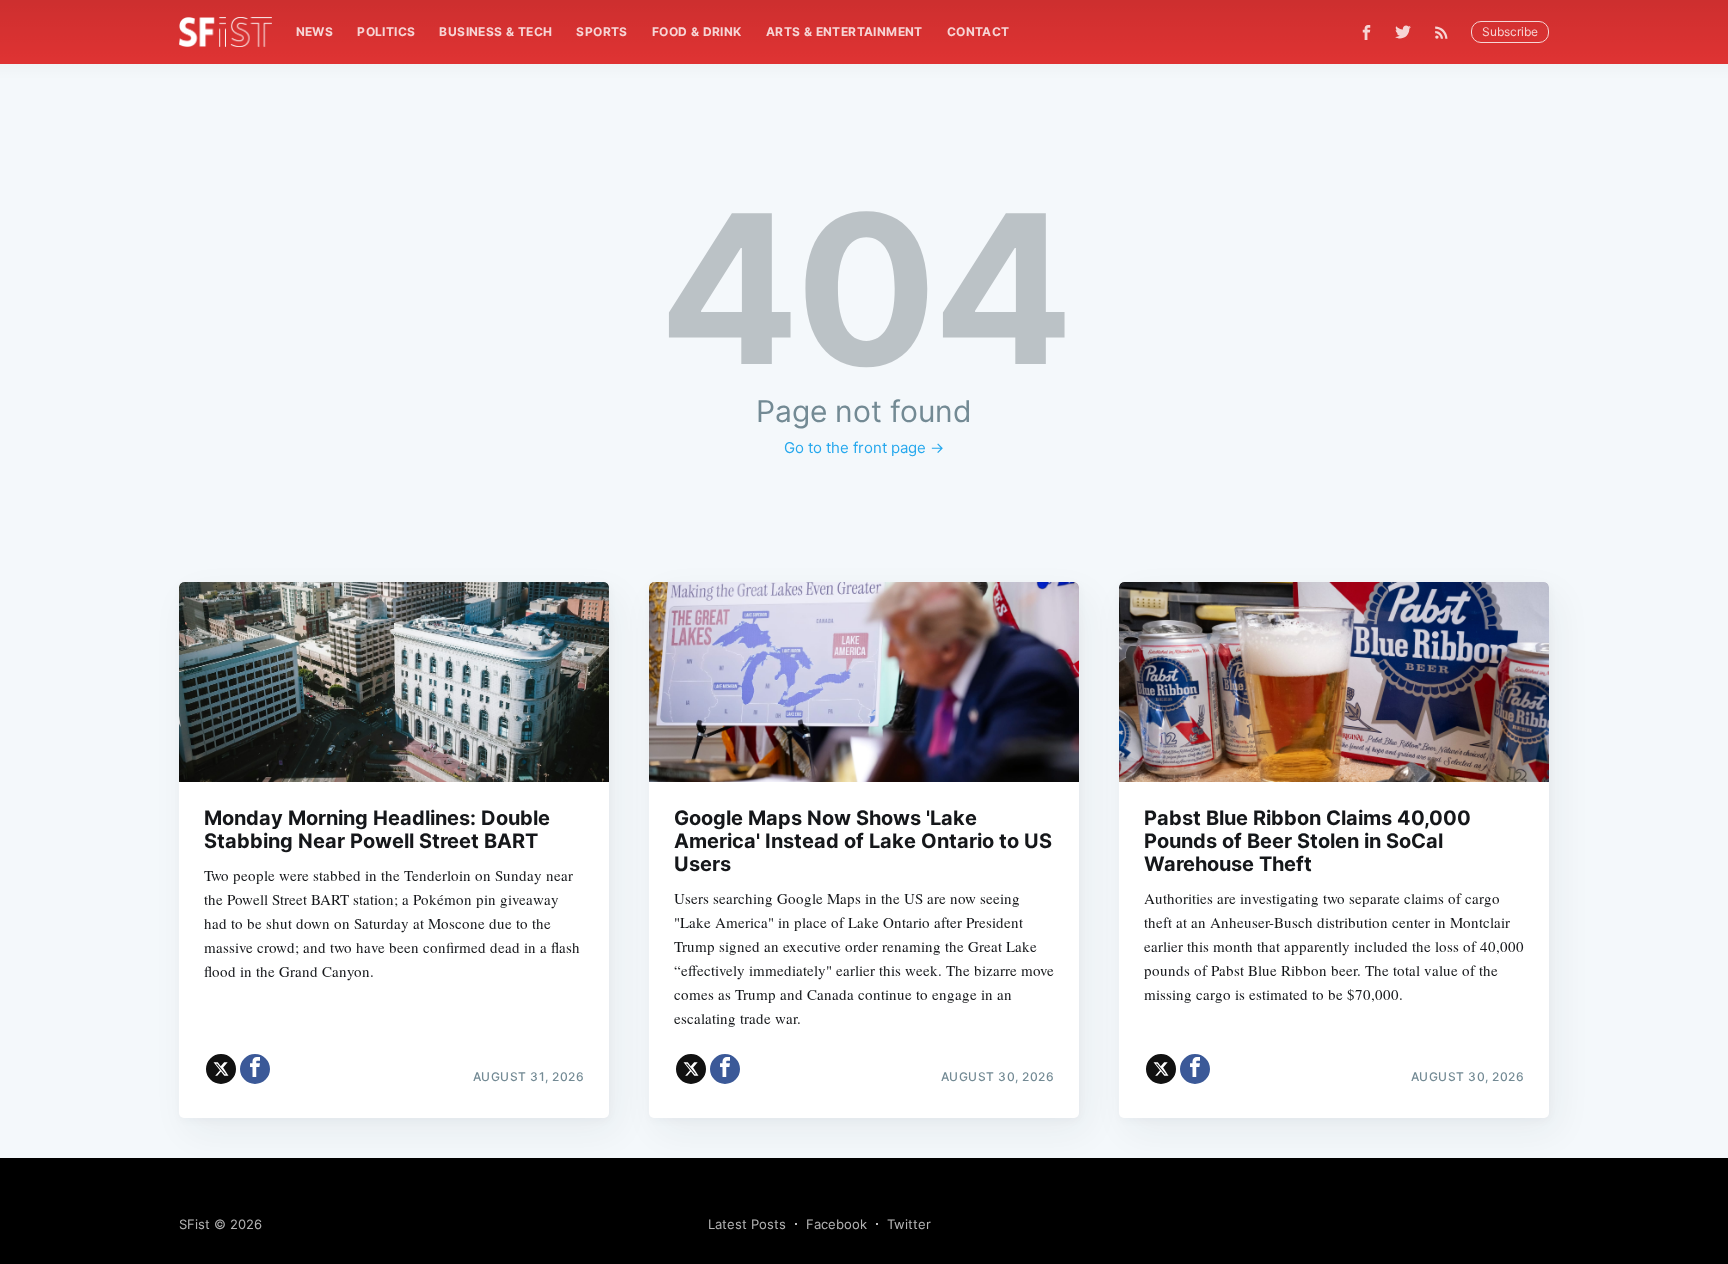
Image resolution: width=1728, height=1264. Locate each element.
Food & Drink (697, 31)
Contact (978, 31)
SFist (194, 1224)
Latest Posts (747, 1224)
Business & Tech (495, 31)
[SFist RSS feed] (1446, 32)
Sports (601, 31)
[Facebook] (1366, 32)
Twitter (909, 1224)
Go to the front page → (864, 447)
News (315, 31)
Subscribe (1510, 31)
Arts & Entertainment (844, 31)
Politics (386, 31)
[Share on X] (221, 1069)
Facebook (836, 1224)
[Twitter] (1403, 32)
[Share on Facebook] (255, 1069)
